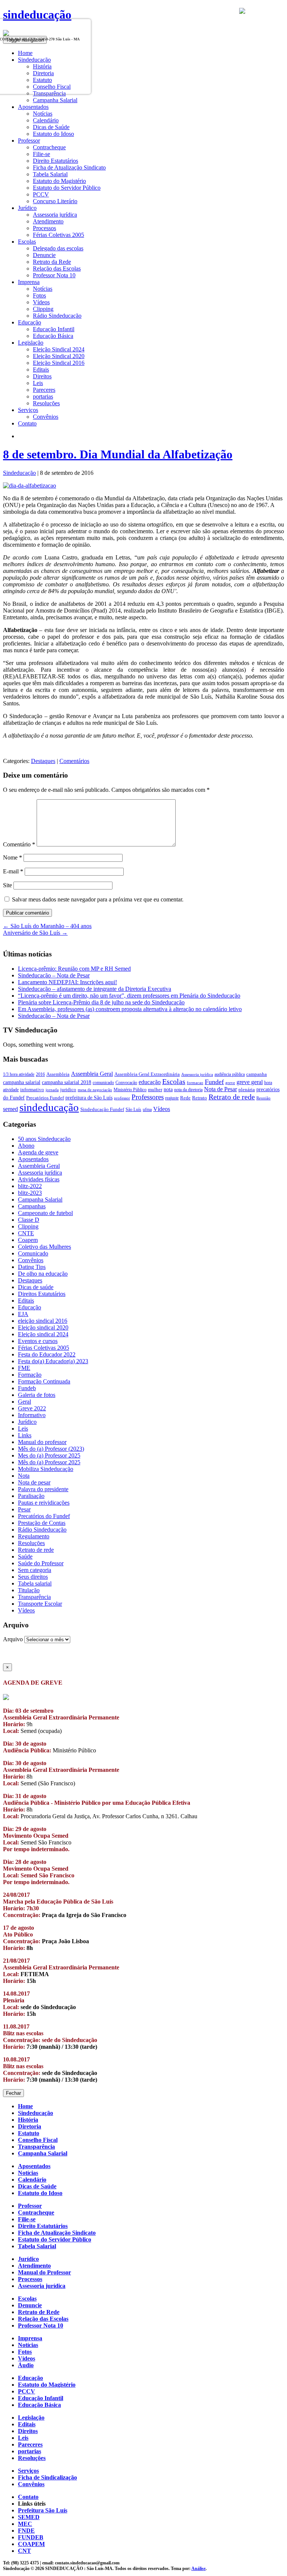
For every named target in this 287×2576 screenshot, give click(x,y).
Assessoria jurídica (55, 215)
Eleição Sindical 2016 (59, 363)
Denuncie (44, 255)
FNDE (26, 2531)
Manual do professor (42, 1442)
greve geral (250, 1082)
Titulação (29, 1590)
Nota (24, 1476)
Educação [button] (30, 322)
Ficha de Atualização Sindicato (69, 167)
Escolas (174, 1081)
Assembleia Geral (92, 1074)
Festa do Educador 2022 (47, 1354)
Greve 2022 (32, 1408)
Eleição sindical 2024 (43, 1334)
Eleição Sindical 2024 (59, 349)
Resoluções (46, 403)
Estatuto (29, 2133)
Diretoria (30, 2126)
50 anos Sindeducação (44, 1139)
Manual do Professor (44, 2272)
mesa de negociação (95, 1090)
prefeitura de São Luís (89, 1098)
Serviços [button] (28, 410)
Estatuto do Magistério (59, 181)
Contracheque (49, 147)
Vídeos (41, 302)
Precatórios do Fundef (44, 1516)
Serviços (28, 2471)
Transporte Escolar (40, 1604)
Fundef (214, 1082)
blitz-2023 (30, 1193)
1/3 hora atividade (19, 1074)
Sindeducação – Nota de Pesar (54, 975)
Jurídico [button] (27, 208)
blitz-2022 (30, 1186)
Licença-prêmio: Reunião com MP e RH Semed (74, 969)
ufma (147, 1110)
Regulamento (34, 1536)
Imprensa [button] (29, 282)
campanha (257, 1074)
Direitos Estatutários (42, 1294)
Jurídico (27, 1422)
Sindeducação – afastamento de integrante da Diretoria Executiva (95, 989)
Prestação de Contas (42, 1523)
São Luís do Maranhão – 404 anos (47, 926)
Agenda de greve (38, 1152)
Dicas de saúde (36, 1287)
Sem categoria (35, 1570)
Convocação (126, 1083)
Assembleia (58, 1074)
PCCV (41, 194)
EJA (23, 1314)
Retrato (200, 1098)
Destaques (43, 761)
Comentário (19, 844)
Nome (13, 857)
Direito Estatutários (55, 161)
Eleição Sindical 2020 (59, 356)
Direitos (42, 376)
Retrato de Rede (39, 2312)
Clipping (43, 309)
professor (122, 1098)
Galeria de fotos (37, 1395)
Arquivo (13, 1639)
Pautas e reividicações (44, 1503)
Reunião (263, 1098)
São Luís (133, 1110)
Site (7, 885)
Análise (198, 2569)
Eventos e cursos (38, 1341)
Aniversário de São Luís (35, 933)
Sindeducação (19, 473)
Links (25, 1435)
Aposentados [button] (33, 107)
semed (10, 1109)
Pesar (24, 1509)
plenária (247, 1089)
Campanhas (32, 1206)
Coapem (28, 1240)
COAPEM (31, 2544)
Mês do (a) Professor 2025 (49, 1462)
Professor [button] (29, 141)
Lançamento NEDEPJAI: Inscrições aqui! (67, 982)
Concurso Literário (55, 201)
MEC (25, 2524)
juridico (68, 1089)
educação (150, 1082)
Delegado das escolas (58, 248)
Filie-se (41, 154)
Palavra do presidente (43, 1489)
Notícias (43, 114)
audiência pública (230, 1074)
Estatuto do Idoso (53, 134)
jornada (52, 1090)
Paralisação (31, 1496)
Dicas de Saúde (51, 127)
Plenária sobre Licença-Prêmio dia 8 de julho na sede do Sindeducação (101, 1002)
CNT (24, 2551)
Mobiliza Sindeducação (46, 1469)
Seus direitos (33, 1577)
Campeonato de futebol (45, 1213)
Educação (30, 1307)
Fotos (39, 295)
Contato (27, 423)
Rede (185, 1098)
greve (230, 1083)
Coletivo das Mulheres (44, 1247)
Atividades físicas (39, 1179)
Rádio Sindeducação (57, 316)
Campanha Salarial (55, 100)
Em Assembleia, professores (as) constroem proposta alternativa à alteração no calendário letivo (130, 1009)
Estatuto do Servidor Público (67, 188)
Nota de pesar (34, 1482)
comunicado (103, 1083)
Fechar (13, 2093)
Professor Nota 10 (54, 275)
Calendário (46, 120)
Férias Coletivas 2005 (58, 235)
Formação (30, 1375)
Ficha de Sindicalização (47, 2477)
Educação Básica (53, 336)
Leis (38, 383)
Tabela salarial (35, 1583)
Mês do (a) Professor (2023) (51, 1449)
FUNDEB (31, 2537)
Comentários (74, 761)
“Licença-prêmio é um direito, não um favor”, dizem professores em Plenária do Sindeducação (129, 996)
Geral (24, 1402)
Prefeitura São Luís (43, 2510)
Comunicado (33, 1253)
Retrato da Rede (52, 262)
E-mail (13, 871)
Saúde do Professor (41, 1563)
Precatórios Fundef (45, 1098)
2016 (40, 1074)
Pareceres (44, 390)
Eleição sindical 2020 (43, 1327)
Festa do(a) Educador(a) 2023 (53, 1361)
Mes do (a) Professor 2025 (49, 1455)
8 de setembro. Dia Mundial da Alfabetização (118, 454)
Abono (26, 1146)
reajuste (172, 1098)
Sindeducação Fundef (102, 1109)
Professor (30, 2206)
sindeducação (37, 15)
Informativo (32, 1415)
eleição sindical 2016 (43, 1321)
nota (168, 1089)
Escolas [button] (27, 242)
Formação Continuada (44, 1381)
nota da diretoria (188, 1090)
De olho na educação (43, 1274)
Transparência (34, 1597)
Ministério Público (130, 1090)
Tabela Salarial (50, 174)
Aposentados (33, 1159)
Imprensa (30, 2338)
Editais (41, 370)
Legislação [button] (31, 343)
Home (25, 2106)
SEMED (29, 2517)
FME (24, 1368)
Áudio (26, 2365)
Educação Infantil (54, 329)
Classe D (29, 1220)
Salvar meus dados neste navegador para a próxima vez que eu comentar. (98, 899)
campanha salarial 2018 (67, 1082)
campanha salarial (22, 1082)
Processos (44, 228)
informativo (32, 1090)
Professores (148, 1097)
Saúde (25, 1556)
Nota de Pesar (220, 1089)
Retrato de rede (232, 1097)
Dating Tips (32, 1267)
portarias (43, 396)
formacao (195, 1083)
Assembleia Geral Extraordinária (147, 1074)
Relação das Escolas (57, 268)
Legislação (31, 2418)
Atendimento (48, 221)
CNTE (26, 1233)
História (28, 2120)
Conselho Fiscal (38, 2140)
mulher (155, 1090)
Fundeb (27, 1388)
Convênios (46, 417)
